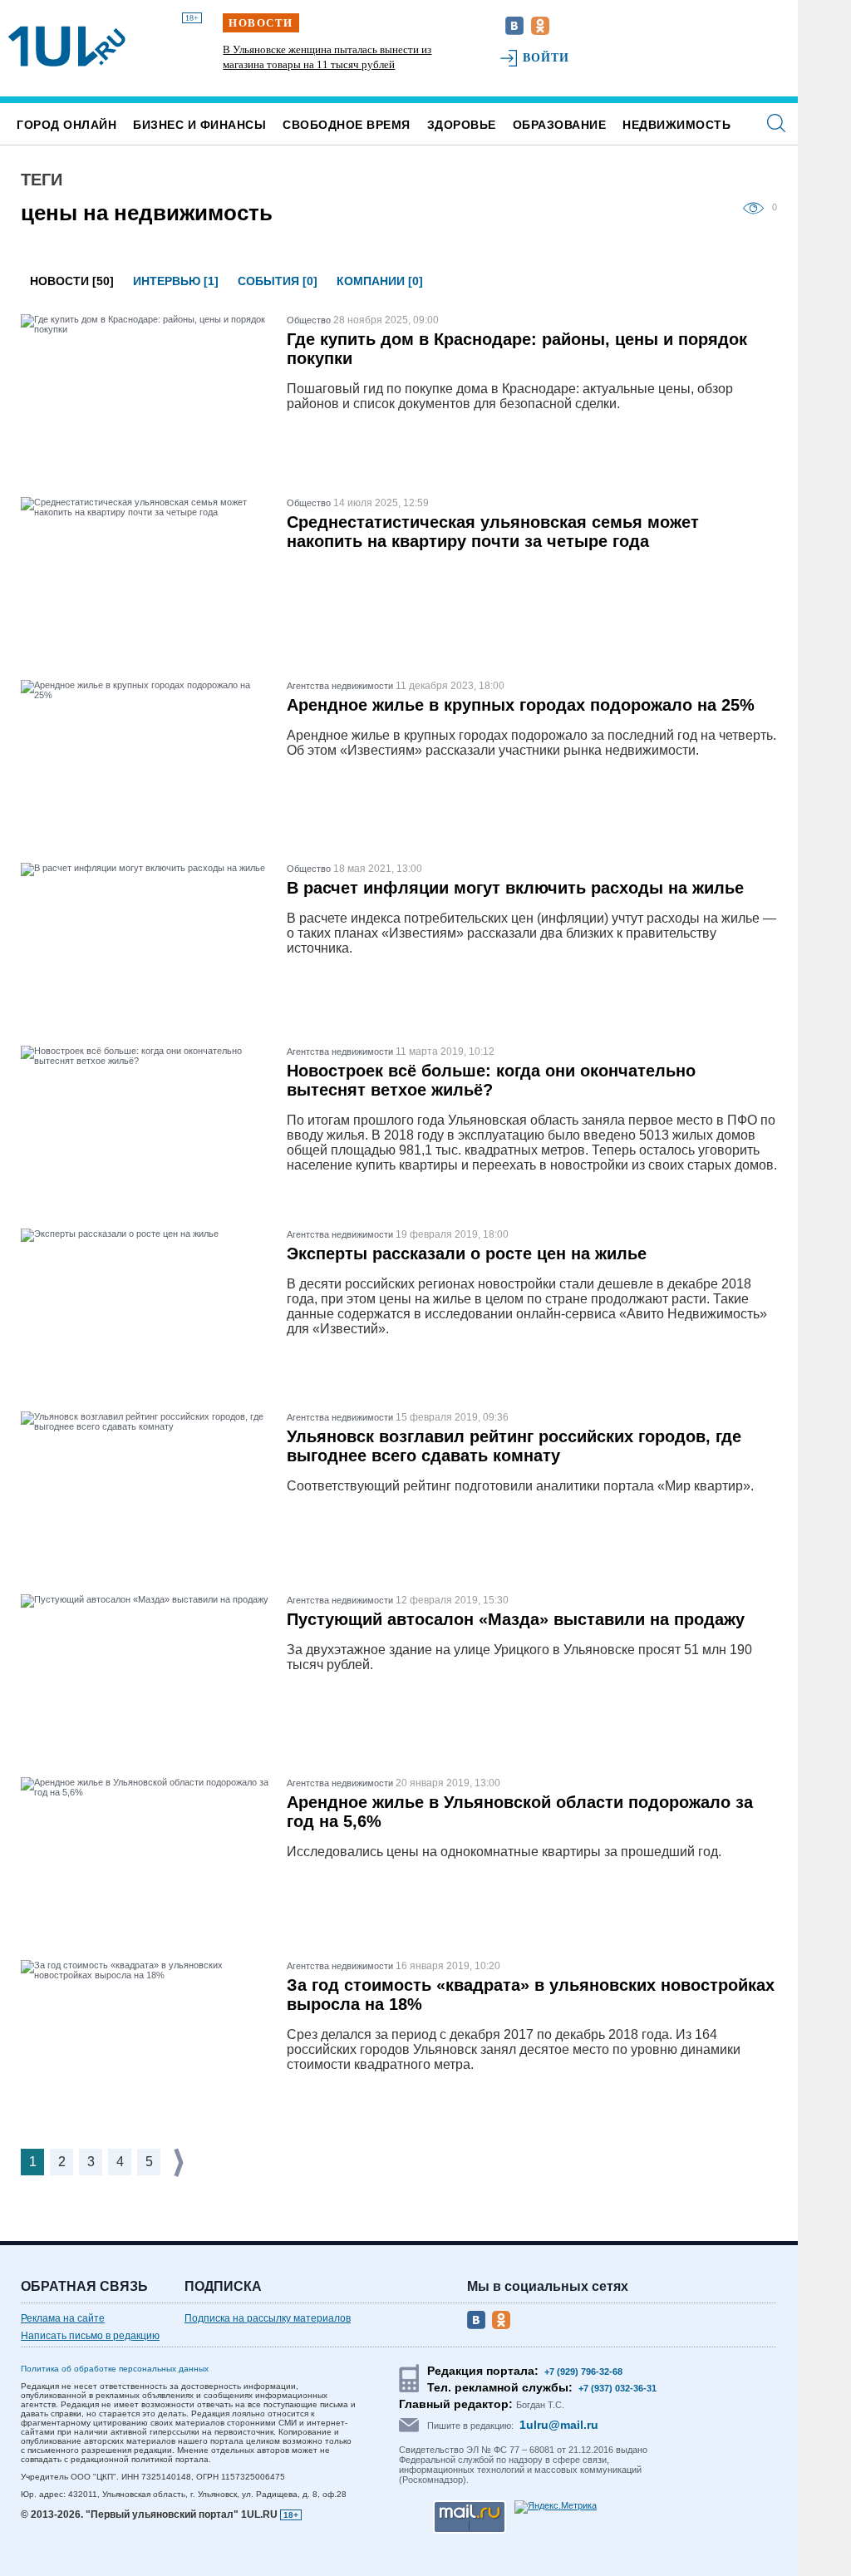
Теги (42, 180)
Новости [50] (72, 281)
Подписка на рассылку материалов (268, 2318)
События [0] (278, 281)
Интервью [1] (176, 281)
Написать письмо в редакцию (90, 2336)
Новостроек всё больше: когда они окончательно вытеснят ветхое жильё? (491, 1080)
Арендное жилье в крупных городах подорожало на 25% (521, 705)
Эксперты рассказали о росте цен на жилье (467, 1254)
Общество (309, 320)
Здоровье (462, 125)
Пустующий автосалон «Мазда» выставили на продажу (516, 1619)
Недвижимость (676, 125)
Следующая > (180, 2162)
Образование (560, 125)
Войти (546, 58)
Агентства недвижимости (340, 686)
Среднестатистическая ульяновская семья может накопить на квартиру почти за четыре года (493, 532)
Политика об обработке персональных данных (115, 2369)
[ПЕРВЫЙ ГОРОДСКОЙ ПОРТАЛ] (67, 47)
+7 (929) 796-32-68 (583, 2372)
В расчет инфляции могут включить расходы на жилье (515, 888)
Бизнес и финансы (199, 125)
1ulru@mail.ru (559, 2425)
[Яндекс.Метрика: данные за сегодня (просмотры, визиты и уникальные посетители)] (556, 2507)
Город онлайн (66, 125)
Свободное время (347, 125)
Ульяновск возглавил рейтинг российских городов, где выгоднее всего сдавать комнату (514, 1446)
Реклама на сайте (63, 2318)
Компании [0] (380, 281)
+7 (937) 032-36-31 (617, 2388)
